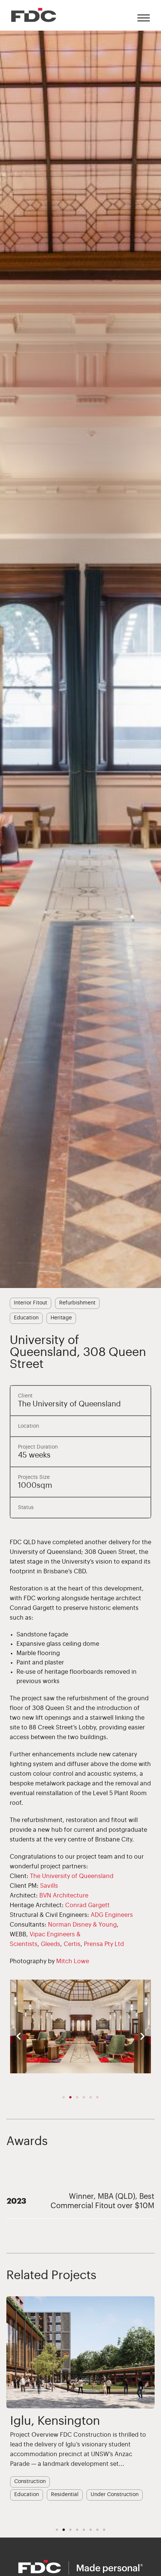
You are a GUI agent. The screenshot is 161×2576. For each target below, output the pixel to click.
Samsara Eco (46, 2421)
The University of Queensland (72, 1876)
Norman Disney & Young (82, 1925)
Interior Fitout (31, 1303)
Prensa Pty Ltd (104, 1944)
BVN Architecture (64, 1896)
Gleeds (51, 1944)
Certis (72, 1944)
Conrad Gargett (87, 1905)
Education (26, 1318)
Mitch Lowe (73, 1961)
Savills (49, 1886)
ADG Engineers (112, 1915)
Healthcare (112, 2487)
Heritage (61, 1318)
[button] (19, 2036)
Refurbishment (77, 1303)
